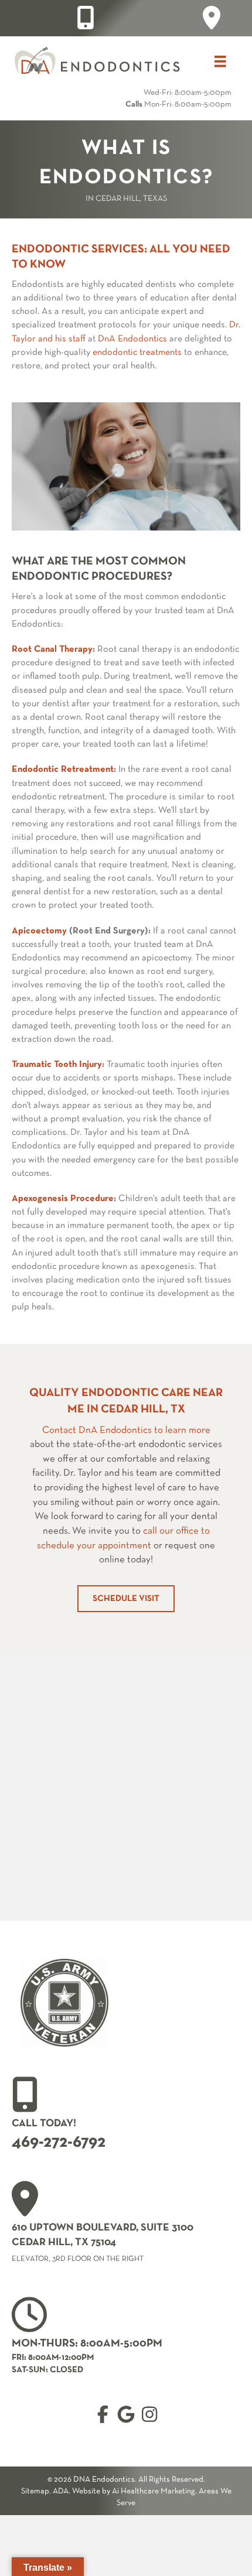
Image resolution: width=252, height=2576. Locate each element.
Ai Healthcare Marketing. (154, 2491)
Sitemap (35, 2491)
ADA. (62, 2491)
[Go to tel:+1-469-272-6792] (86, 18)
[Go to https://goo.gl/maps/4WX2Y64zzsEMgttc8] (126, 2415)
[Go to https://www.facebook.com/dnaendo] (103, 2415)
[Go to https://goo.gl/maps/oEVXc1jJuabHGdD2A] (126, 2225)
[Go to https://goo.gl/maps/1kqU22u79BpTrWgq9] (212, 18)
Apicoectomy (39, 931)
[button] (126, 1599)
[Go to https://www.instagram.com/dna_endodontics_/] (149, 2415)
